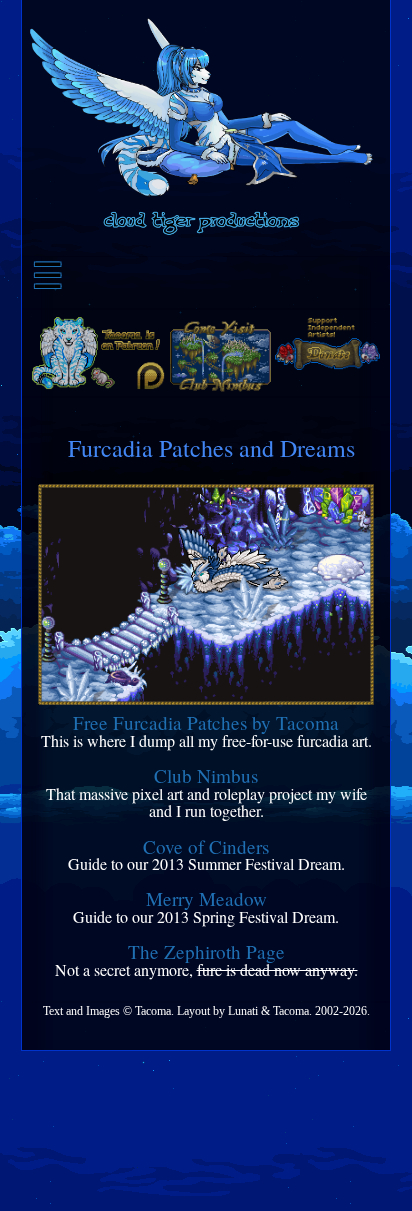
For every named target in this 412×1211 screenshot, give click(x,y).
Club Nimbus (206, 776)
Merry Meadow (206, 899)
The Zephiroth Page (206, 952)
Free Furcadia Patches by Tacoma (206, 723)
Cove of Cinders (206, 847)
